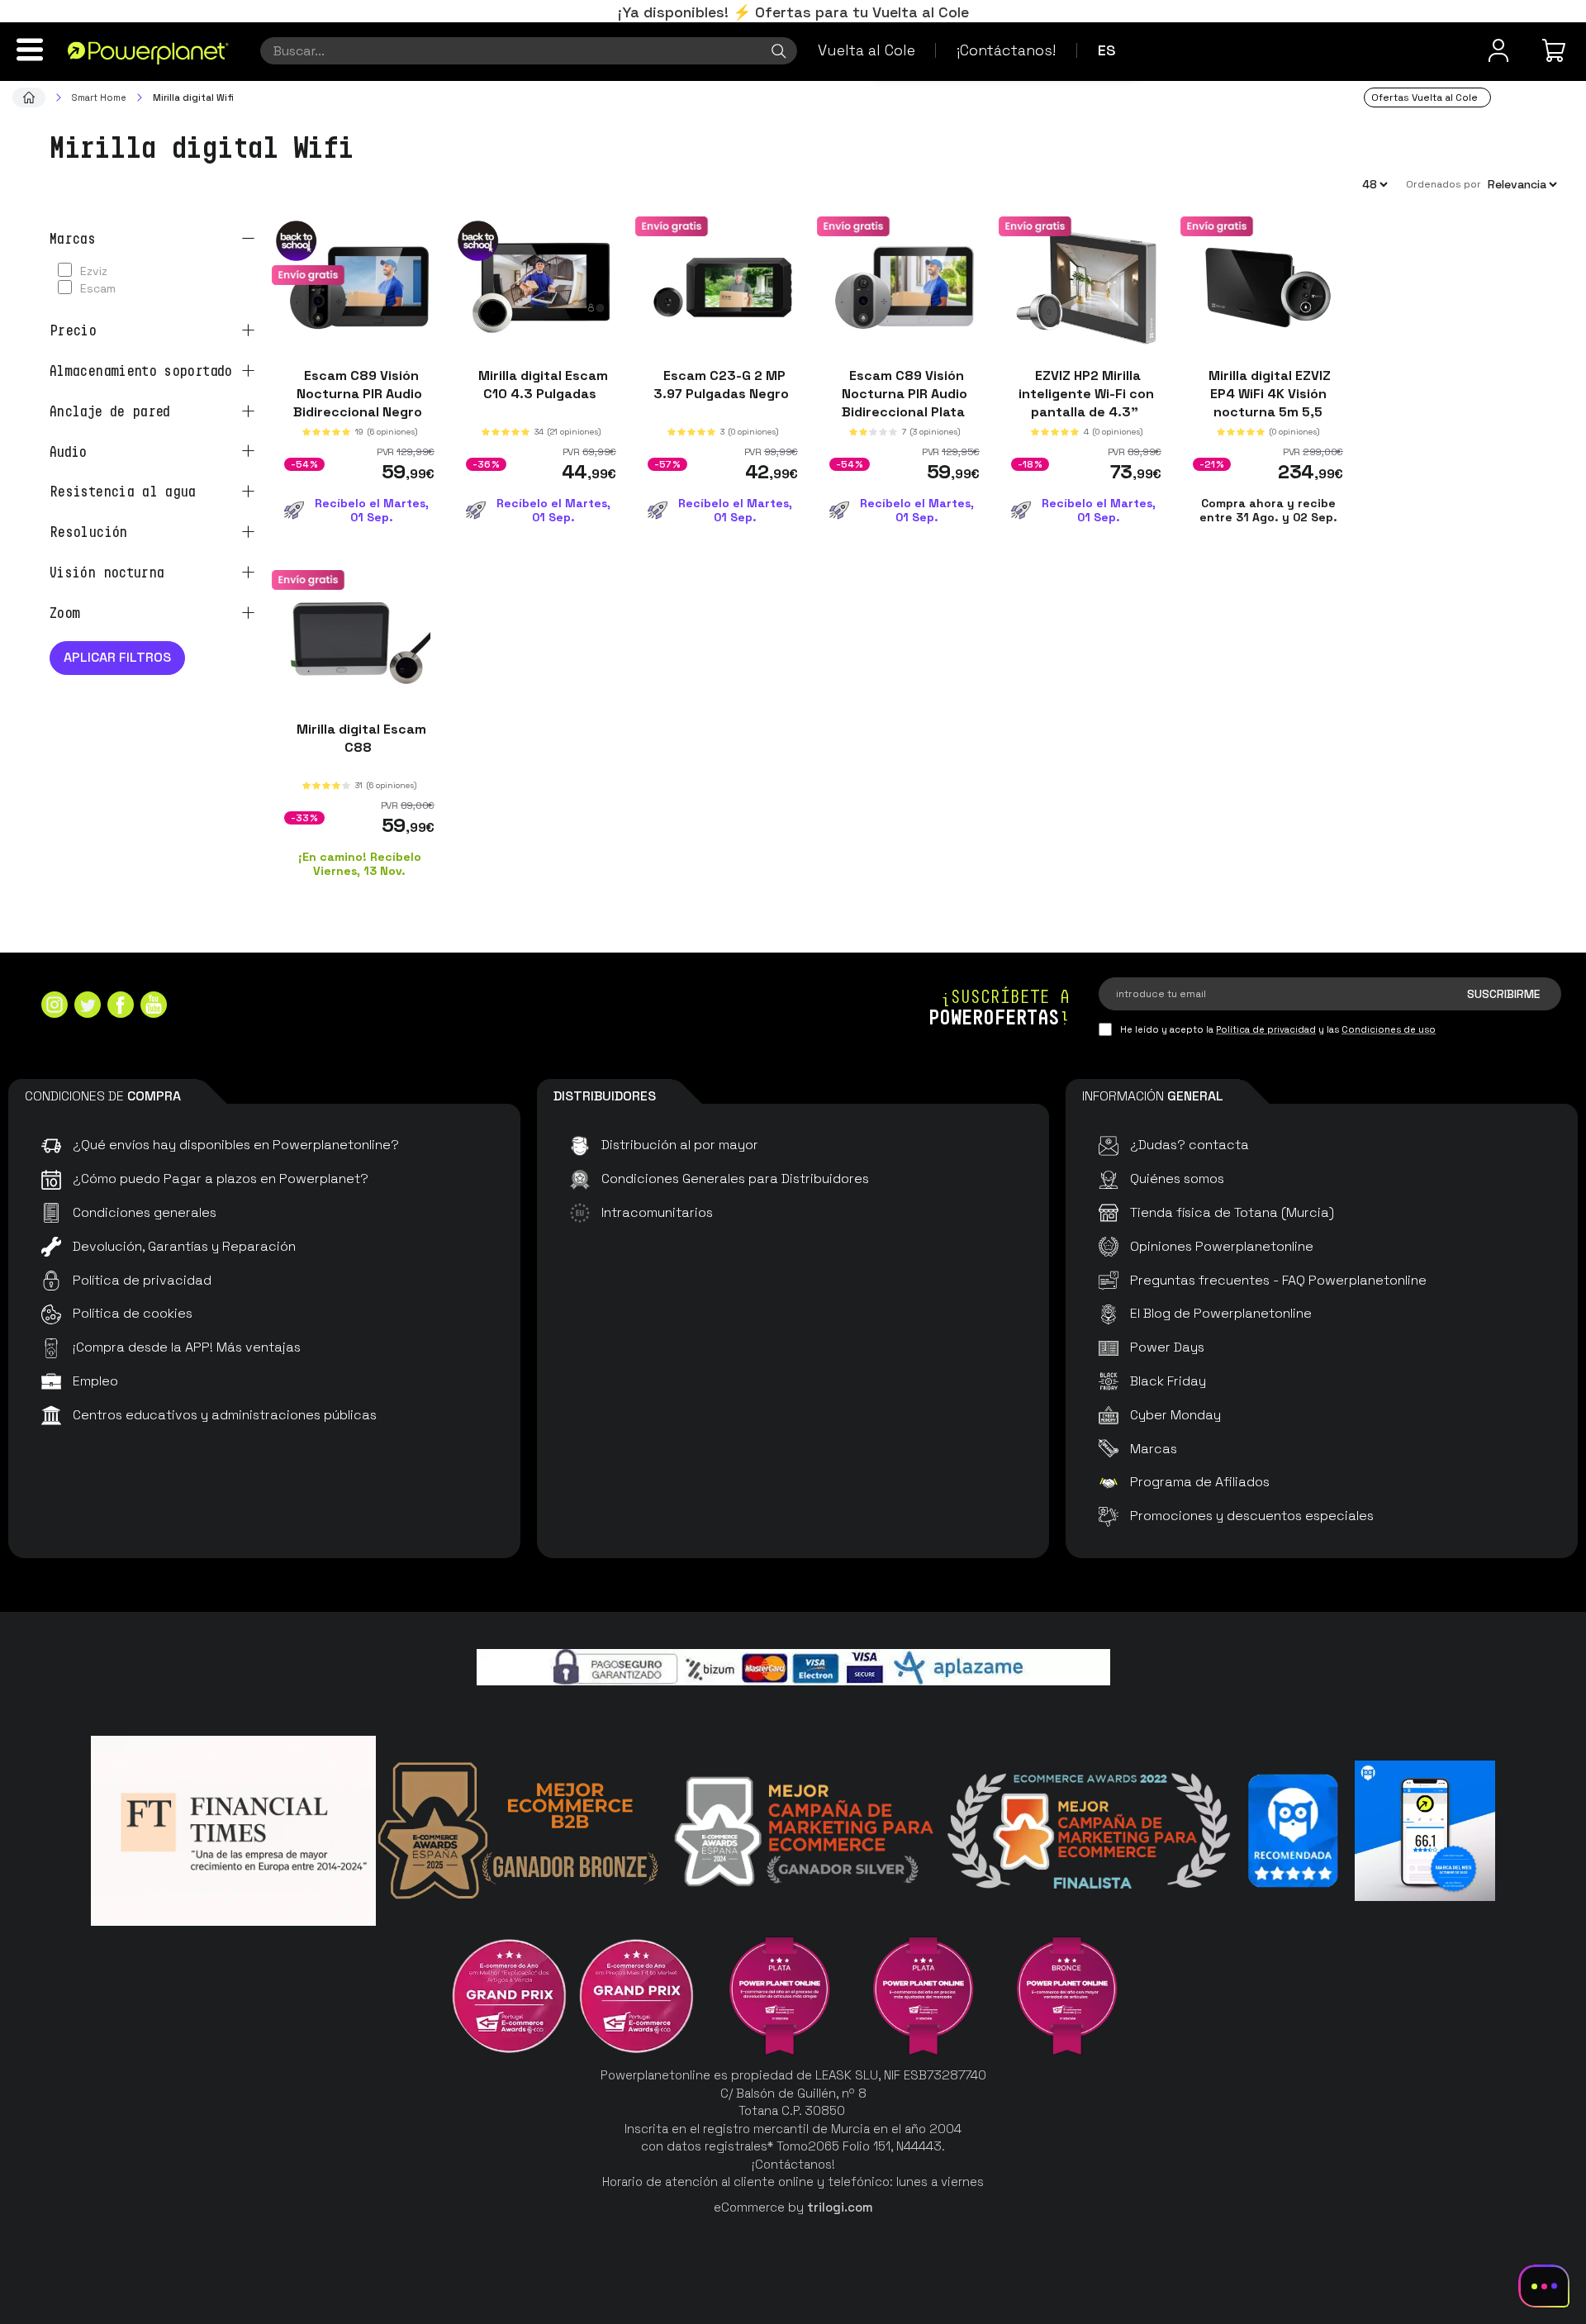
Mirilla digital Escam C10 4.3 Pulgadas (541, 385)
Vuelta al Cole (867, 50)
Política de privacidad (1266, 1029)
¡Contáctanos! (1006, 50)
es (1107, 50)
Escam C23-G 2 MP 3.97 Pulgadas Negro (723, 385)
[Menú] (30, 50)
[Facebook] (121, 1007)
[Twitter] (88, 1007)
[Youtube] (154, 1007)
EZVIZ (94, 271)
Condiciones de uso (1389, 1029)
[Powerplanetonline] (148, 52)
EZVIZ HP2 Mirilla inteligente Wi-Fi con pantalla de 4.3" (1086, 394)
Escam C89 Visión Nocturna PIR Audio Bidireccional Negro (359, 394)
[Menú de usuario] (1498, 50)
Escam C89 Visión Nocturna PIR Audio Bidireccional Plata (905, 394)
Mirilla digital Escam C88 (360, 737)
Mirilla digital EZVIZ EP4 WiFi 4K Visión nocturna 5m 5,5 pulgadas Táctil (1268, 403)
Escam (98, 288)
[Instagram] (55, 1007)
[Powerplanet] (29, 97)
